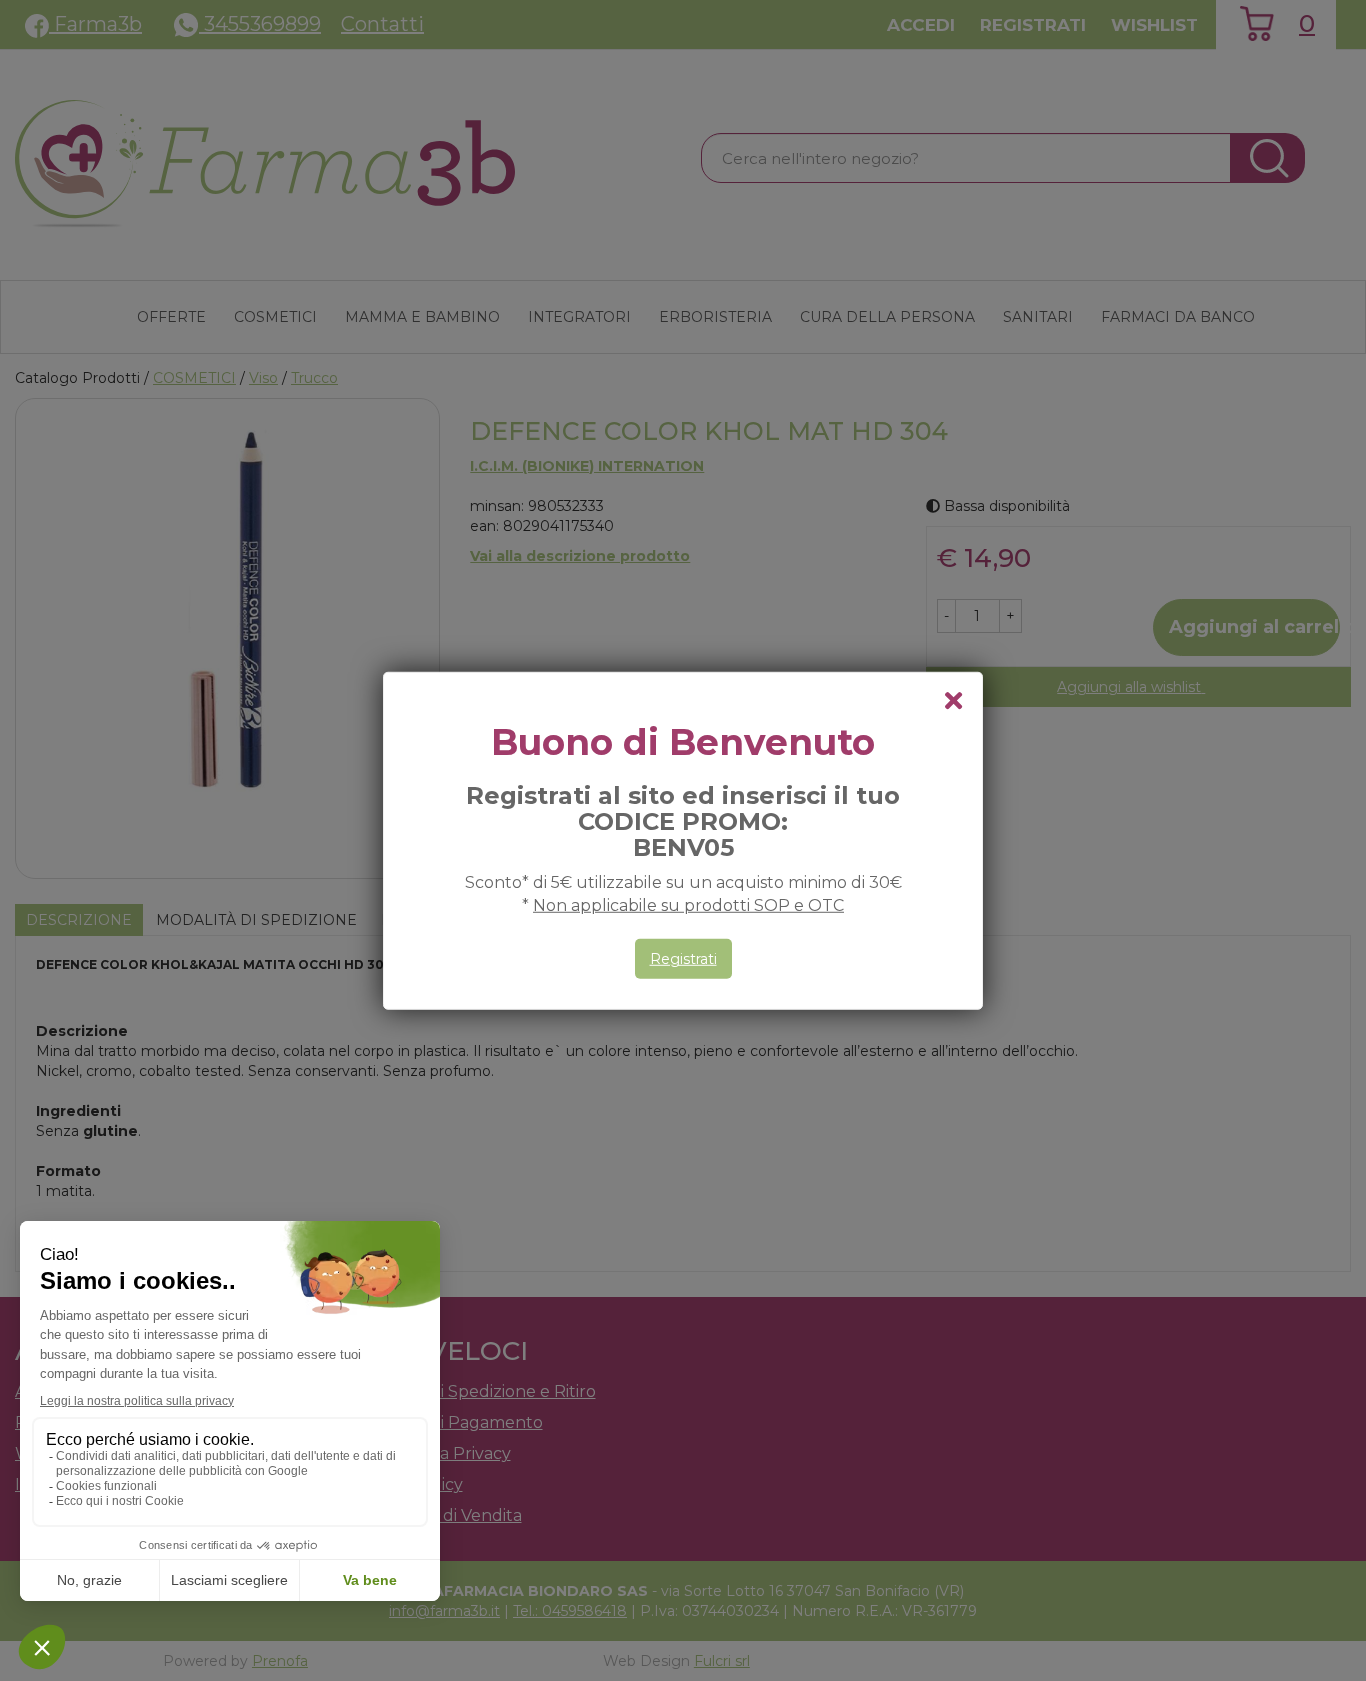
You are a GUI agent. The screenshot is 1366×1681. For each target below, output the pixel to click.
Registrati (683, 959)
